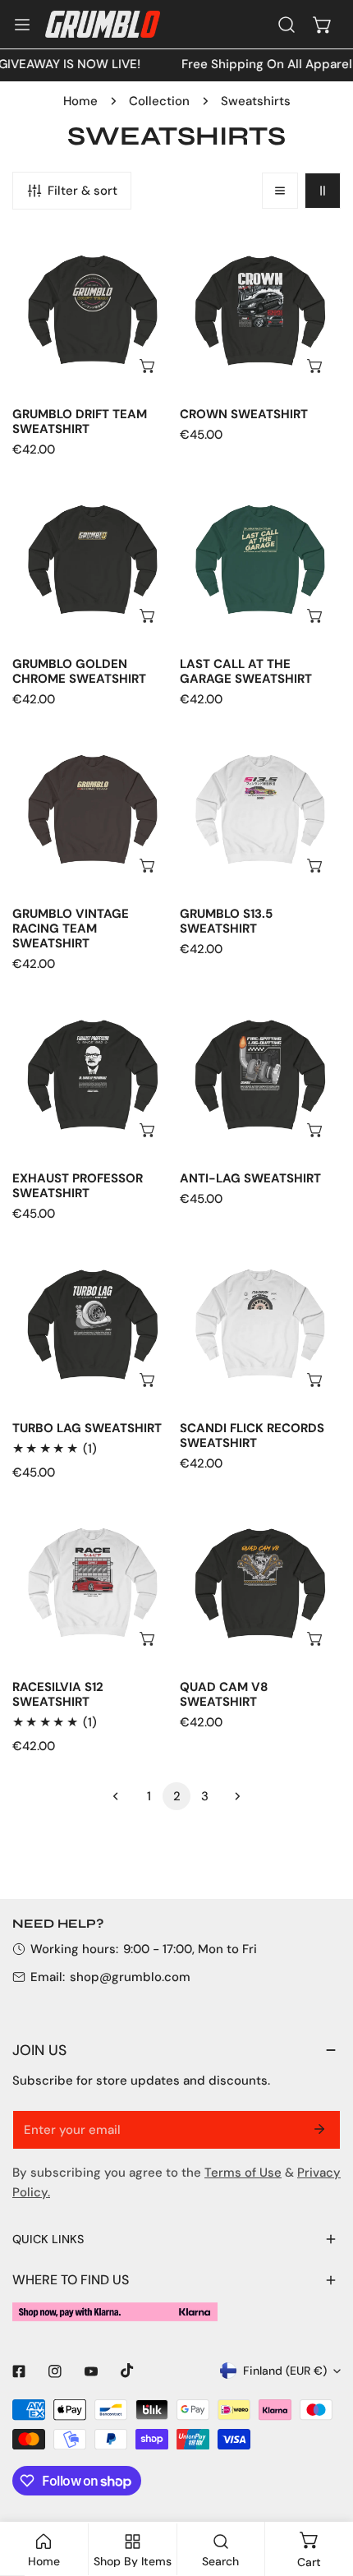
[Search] (287, 25)
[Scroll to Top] (323, 2489)
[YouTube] (91, 2371)
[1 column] (280, 191)
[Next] (232, 1796)
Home (80, 101)
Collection (159, 101)
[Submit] (319, 2129)
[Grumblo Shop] (103, 24)
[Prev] (121, 1796)
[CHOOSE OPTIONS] (149, 366)
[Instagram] (55, 2371)
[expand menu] (22, 25)
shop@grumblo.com (130, 1977)
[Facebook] (19, 2371)
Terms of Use (243, 2173)
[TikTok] (127, 2371)
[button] (323, 25)
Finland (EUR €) (285, 2371)
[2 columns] (323, 191)
